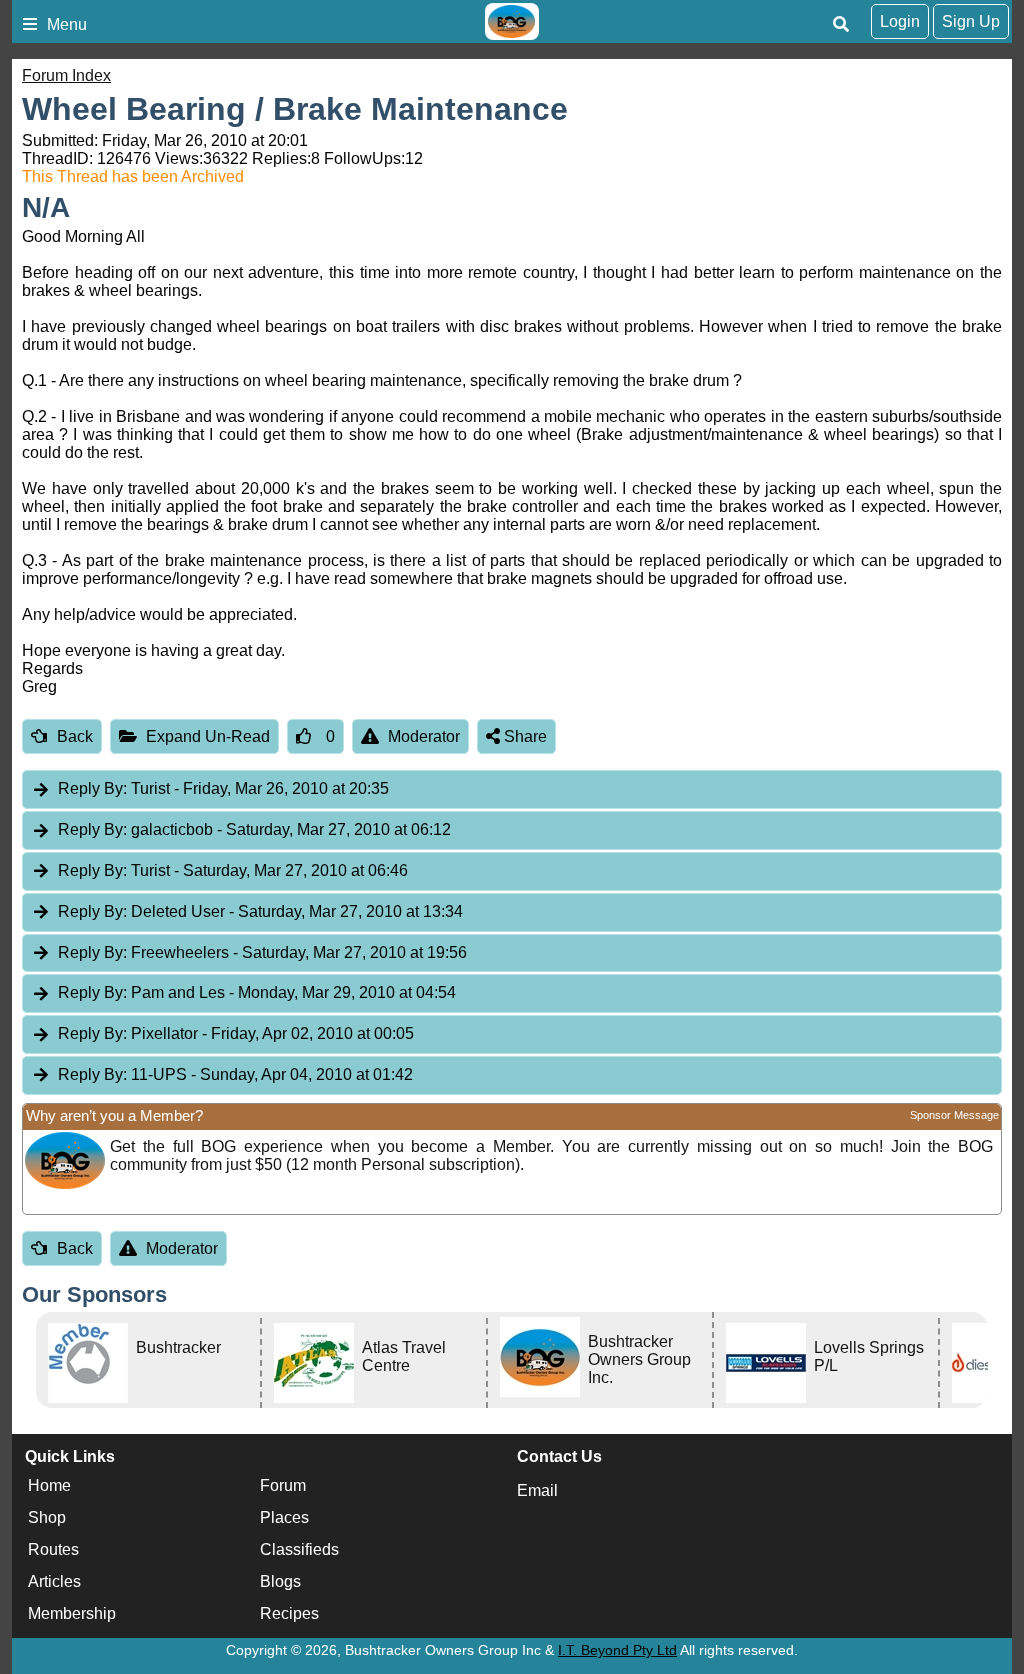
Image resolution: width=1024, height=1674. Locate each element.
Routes (53, 1549)
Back (75, 736)
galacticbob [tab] (254, 829)
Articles (54, 1581)
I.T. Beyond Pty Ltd (617, 1650)
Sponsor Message (954, 1115)
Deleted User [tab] (260, 911)
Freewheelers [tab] (262, 952)
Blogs (280, 1581)
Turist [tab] (223, 788)
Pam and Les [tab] (257, 992)
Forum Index (66, 75)
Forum (283, 1485)
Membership (72, 1613)
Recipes (289, 1613)
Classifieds (299, 1549)
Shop (47, 1517)
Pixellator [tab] (236, 1033)
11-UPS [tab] (235, 1074)
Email (537, 1490)
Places (284, 1517)
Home (49, 1485)
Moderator (424, 736)
